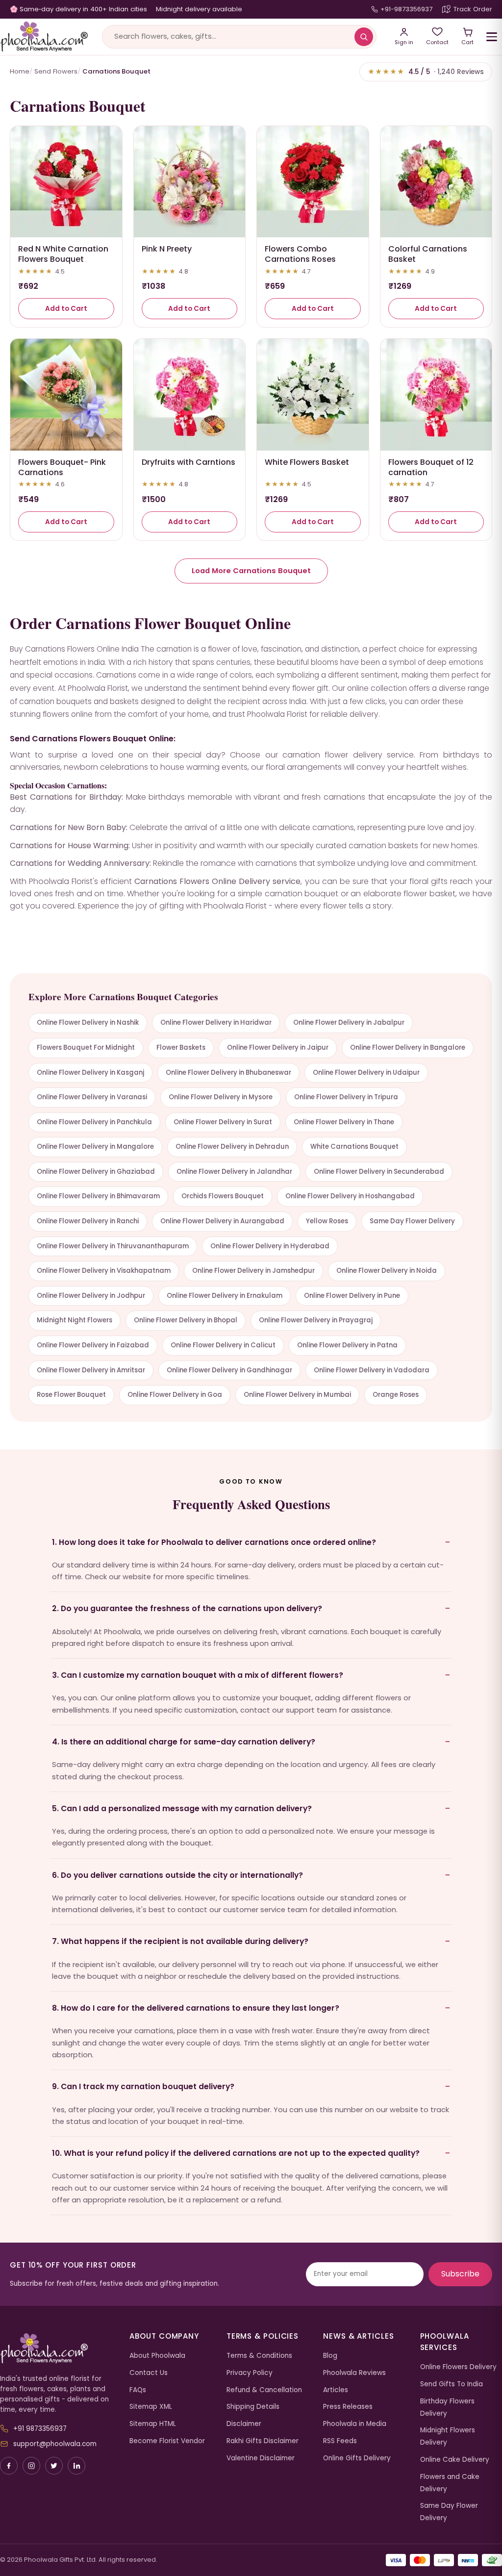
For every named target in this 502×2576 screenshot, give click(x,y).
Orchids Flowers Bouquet (223, 1196)
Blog (330, 2356)
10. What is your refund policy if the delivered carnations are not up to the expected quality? (236, 2153)
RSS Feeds (340, 2441)
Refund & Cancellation (264, 2390)
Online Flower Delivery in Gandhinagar (229, 1370)
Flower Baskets (181, 1048)
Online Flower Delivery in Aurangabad (222, 1221)
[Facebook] (9, 2466)
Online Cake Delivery (455, 2460)
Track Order (473, 9)
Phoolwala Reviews (354, 2373)
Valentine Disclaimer (261, 2458)
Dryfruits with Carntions (188, 462)
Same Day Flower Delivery (412, 1221)
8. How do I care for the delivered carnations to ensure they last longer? (196, 2008)
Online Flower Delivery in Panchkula (94, 1122)
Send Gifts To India (452, 2384)
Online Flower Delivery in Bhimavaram (98, 1196)
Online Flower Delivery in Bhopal (186, 1320)
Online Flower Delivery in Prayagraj (316, 1320)
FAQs (138, 2390)
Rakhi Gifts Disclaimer (263, 2441)
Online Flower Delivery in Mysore (221, 1097)
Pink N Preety (167, 249)
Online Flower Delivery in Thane (344, 1122)
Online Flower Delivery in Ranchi (88, 1221)
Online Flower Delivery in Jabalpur (349, 1023)
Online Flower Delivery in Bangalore (408, 1048)
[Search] (364, 37)
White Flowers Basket (307, 462)
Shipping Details (253, 2407)
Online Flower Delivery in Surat (223, 1122)
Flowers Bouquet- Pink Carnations (62, 467)
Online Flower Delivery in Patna (347, 1345)
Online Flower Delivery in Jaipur (278, 1048)
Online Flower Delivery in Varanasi (92, 1097)
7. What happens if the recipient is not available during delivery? (180, 1941)
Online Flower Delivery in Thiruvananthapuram (113, 1246)
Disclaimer (244, 2424)
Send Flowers (56, 71)
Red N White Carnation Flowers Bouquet (63, 254)
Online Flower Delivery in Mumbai (297, 1395)
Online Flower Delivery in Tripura (346, 1097)
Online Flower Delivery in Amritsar (91, 1370)
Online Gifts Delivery (357, 2458)
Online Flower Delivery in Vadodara (372, 1370)
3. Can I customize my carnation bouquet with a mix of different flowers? (198, 1675)
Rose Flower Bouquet (71, 1395)
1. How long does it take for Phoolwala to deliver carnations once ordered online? (214, 1542)
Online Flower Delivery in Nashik (88, 1023)
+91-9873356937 (406, 9)
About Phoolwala (157, 2356)
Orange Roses (396, 1395)
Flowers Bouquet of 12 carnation (431, 467)
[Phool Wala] (44, 37)
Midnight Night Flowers (75, 1320)
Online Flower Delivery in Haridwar (216, 1023)
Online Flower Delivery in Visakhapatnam (104, 1271)
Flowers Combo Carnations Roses (300, 254)
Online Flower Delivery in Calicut (223, 1345)
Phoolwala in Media (355, 2424)
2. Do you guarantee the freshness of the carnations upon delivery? (187, 1608)
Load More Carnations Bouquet (251, 571)
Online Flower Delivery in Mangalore (95, 1147)
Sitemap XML (151, 2407)
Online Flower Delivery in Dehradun (232, 1147)
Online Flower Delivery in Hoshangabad (350, 1196)
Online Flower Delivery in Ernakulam (225, 1296)
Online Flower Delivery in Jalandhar (234, 1172)
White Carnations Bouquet (354, 1147)
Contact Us (149, 2373)
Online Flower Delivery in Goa (175, 1395)
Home (20, 71)
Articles (336, 2390)
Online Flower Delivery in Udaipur (366, 1073)
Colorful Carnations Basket (428, 254)
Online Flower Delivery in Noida (387, 1271)
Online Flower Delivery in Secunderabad (379, 1172)
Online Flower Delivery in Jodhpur (91, 1296)
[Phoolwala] (57, 2349)
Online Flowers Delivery (458, 2367)
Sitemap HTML (153, 2424)
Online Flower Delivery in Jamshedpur (253, 1271)
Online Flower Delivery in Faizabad (93, 1345)
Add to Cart (66, 309)
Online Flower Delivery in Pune (352, 1296)
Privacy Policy (250, 2373)
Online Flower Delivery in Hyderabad (270, 1246)
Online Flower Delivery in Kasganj (90, 1073)
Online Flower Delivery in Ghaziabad (96, 1172)
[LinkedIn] (76, 2466)
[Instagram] (31, 2466)
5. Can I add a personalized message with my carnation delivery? (182, 1808)
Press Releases (348, 2407)
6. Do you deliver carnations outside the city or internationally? (177, 1875)
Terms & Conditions (259, 2356)
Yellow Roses (327, 1221)
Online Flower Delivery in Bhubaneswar (228, 1073)
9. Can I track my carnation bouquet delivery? (143, 2086)
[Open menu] (492, 37)
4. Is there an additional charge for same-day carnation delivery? (184, 1742)
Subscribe (460, 2274)
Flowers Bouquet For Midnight (86, 1048)
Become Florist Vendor (167, 2441)
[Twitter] (54, 2466)
